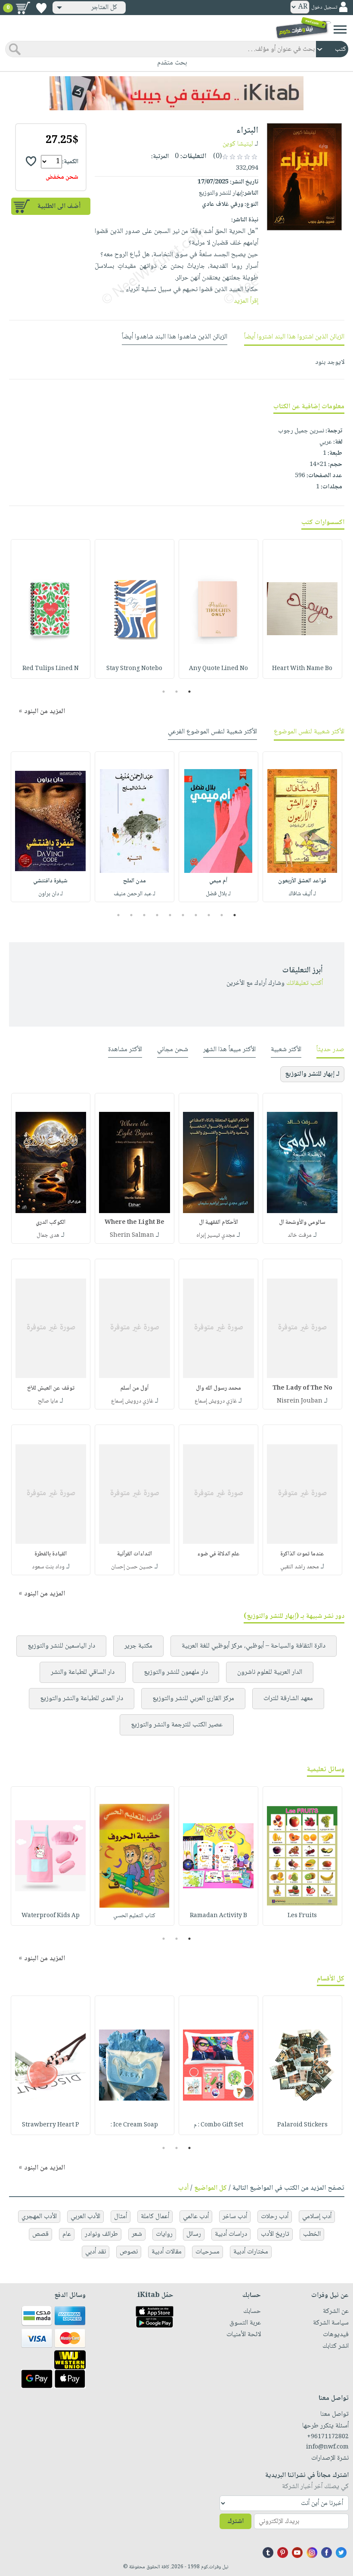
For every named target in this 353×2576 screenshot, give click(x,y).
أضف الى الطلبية (59, 206)
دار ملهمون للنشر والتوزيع (176, 1672)
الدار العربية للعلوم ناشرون (270, 1672)
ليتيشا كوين (238, 144)
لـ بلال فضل (218, 894)
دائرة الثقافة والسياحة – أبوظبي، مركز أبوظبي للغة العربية (254, 1646)
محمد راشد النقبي (300, 1567)
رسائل (194, 2234)
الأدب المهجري (39, 2217)
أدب (183, 2188)
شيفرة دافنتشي (50, 881)
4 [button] (196, 915)
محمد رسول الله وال (218, 1388)
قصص (40, 2234)
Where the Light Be (135, 1223)
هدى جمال (48, 1235)
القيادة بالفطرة (51, 1554)
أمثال (121, 2217)
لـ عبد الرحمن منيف (135, 894)
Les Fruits (302, 1916)
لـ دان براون (51, 894)
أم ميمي (218, 881)
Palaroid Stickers (302, 2125)
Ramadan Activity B (218, 1916)
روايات (164, 2234)
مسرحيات (207, 2252)
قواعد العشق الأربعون (302, 881)
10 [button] (117, 915)
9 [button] (132, 915)
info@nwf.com (327, 2447)
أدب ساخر (235, 2217)
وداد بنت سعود (48, 1567)
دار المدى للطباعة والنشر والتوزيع (82, 1699)
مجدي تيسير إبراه (216, 1235)
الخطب (312, 2234)
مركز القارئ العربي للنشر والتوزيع (193, 1699)
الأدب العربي (85, 2217)
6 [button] (170, 915)
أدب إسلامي (317, 2217)
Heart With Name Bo (302, 669)
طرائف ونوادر (101, 2234)
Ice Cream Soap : (134, 2125)
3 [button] (164, 692)
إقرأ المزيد (246, 301)
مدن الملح (135, 881)
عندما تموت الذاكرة (302, 1554)
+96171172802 (328, 2437)
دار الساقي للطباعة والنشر (83, 1672)
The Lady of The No (302, 1388)
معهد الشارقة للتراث (288, 1699)
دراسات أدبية (231, 2234)
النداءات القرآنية (135, 1554)
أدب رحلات (275, 2217)
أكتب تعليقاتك (305, 983)
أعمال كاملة (155, 2217)
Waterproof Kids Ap (51, 1916)
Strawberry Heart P (51, 2125)
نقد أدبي (96, 2252)
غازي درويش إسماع (216, 1401)
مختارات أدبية (251, 2252)
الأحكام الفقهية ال (218, 1223)
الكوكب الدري (51, 1223)
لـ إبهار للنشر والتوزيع (312, 1074)
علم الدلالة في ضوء (218, 1554)
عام (67, 2234)
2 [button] (177, 692)
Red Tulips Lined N (51, 669)
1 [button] (190, 692)
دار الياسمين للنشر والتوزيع (61, 1646)
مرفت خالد (300, 1235)
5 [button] (183, 915)
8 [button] (144, 915)
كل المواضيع (211, 2188)
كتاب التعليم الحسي (134, 1916)
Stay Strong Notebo (134, 669)
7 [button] (157, 915)
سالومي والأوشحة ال (302, 1223)
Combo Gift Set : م (218, 2125)
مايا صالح (48, 1401)
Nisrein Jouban (300, 1401)
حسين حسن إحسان (132, 1567)
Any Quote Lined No (218, 669)
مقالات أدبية (167, 2252)
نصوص (129, 2252)
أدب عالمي (196, 2217)
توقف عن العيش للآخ (51, 1388)
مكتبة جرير (138, 1646)
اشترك (235, 2522)
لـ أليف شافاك (302, 894)
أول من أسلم (135, 1388)
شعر (137, 2234)
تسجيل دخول (324, 8)
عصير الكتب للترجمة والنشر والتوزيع (177, 1725)
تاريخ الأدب (275, 2234)
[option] (302, 609)
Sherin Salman (132, 1235)
